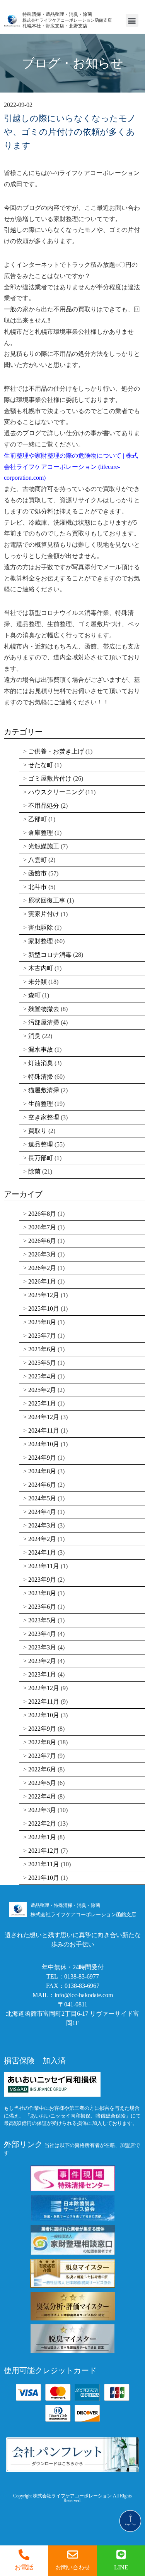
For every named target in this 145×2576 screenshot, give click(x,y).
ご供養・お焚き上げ (56, 751)
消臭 (34, 1036)
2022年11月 (44, 1702)
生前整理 (41, 1104)
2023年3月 (42, 1647)
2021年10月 (44, 1878)
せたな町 (41, 765)
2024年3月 (42, 1525)
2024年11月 (44, 1430)
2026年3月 (42, 1254)
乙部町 (38, 819)
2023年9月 (42, 1580)
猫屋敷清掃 (44, 1090)
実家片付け (44, 914)
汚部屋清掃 (44, 1022)
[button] (132, 20)
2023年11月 (44, 1566)
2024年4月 (42, 1512)
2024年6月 (42, 1485)
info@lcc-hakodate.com (84, 1995)
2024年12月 (44, 1417)
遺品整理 (41, 1144)
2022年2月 (42, 1823)
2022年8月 (42, 1742)
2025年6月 (42, 1349)
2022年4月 (42, 1796)
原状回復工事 (47, 900)
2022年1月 (42, 1837)
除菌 (34, 1171)
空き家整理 (44, 1117)
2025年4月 (42, 1376)
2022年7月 (42, 1756)
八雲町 (38, 860)
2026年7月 (42, 1227)
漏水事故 (41, 1049)
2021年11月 (44, 1864)
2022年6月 (42, 1769)
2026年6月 (42, 1241)
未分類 (38, 982)
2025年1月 (42, 1403)
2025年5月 (42, 1363)
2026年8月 (42, 1214)
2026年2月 (42, 1268)
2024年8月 (42, 1471)
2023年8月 (42, 1593)
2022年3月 (42, 1810)
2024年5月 (42, 1498)
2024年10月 (44, 1444)
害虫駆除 (41, 928)
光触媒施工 (44, 846)
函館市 (38, 873)
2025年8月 (42, 1322)
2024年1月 (42, 1552)
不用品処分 (44, 806)
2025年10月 (44, 1309)
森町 (34, 995)
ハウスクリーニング (56, 792)
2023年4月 (42, 1634)
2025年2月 (42, 1390)
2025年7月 (42, 1336)
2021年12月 (44, 1851)
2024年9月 (42, 1458)
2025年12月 (44, 1295)
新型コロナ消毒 (50, 955)
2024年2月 (42, 1539)
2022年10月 (44, 1715)
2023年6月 (42, 1607)
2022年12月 (44, 1688)
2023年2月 (42, 1661)
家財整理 (41, 941)
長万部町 (41, 1158)
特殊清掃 (41, 1077)
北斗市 (38, 887)
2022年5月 (42, 1783)
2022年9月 (42, 1729)
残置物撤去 (44, 1009)
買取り (38, 1131)
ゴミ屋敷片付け (50, 778)
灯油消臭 (41, 1063)
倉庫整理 (41, 833)
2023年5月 (42, 1620)
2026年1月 (42, 1281)
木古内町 (41, 968)
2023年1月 (42, 1674)
